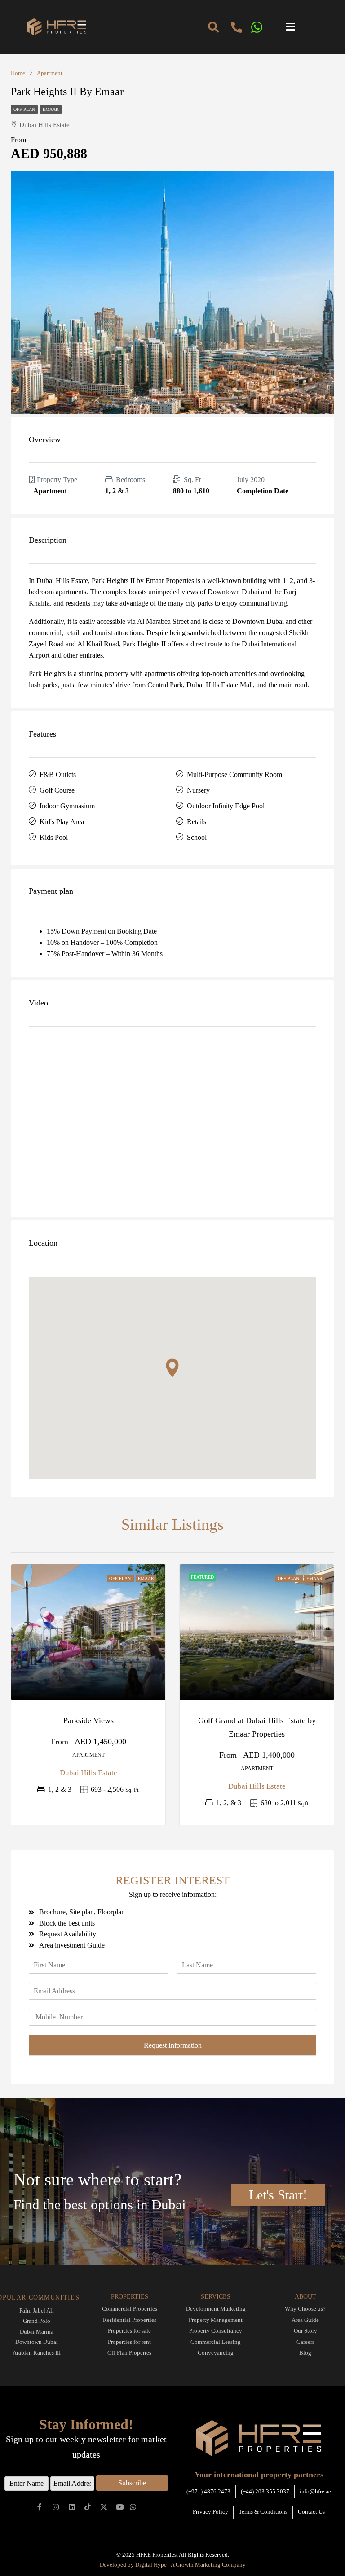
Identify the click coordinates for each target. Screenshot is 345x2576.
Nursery (198, 790)
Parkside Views (88, 1720)
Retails (197, 822)
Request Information (173, 2045)
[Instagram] (56, 2507)
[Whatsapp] (133, 2507)
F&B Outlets (58, 775)
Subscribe (132, 2483)
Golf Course (57, 790)
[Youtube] (120, 2507)
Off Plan (24, 109)
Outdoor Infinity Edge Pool (226, 806)
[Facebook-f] (40, 2507)
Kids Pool (54, 837)
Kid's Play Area (62, 822)
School (197, 837)
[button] (308, 27)
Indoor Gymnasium (67, 806)
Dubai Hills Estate (88, 1773)
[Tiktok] (88, 2507)
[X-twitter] (104, 2507)
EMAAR (51, 109)
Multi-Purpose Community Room (234, 775)
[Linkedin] (72, 2507)
